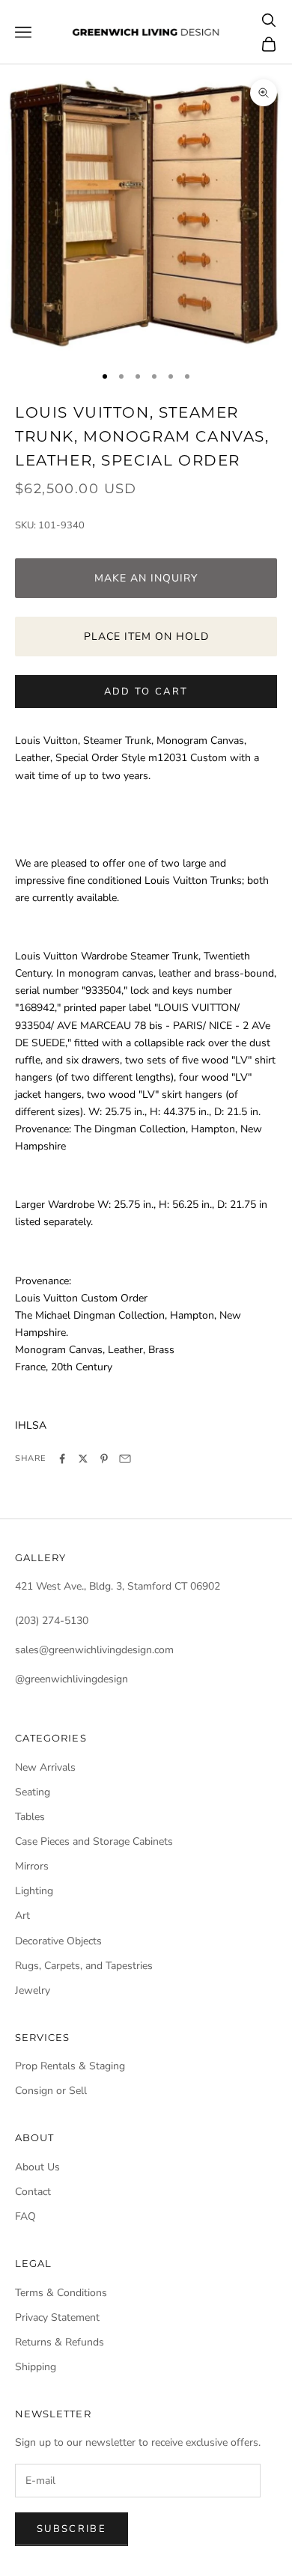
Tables (30, 1817)
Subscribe (72, 2529)
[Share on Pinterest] (104, 1459)
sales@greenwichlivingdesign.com (94, 1650)
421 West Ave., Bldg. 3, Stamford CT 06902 (118, 1586)
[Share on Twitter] (83, 1459)
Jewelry (33, 1990)
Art (22, 1916)
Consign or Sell (51, 2091)
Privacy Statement (57, 2317)
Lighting (34, 1891)
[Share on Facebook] (62, 1459)
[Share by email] (125, 1459)
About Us (37, 2167)
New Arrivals (45, 1767)
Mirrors (32, 1866)
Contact (33, 2192)
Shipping (36, 2367)
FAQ (25, 2216)
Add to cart (146, 692)
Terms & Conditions (61, 2293)
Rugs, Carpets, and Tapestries (84, 1966)
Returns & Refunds (60, 2342)
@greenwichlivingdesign (72, 1679)
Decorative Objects (58, 1941)
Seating (33, 1792)
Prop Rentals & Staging (70, 2066)
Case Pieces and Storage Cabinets (94, 1841)
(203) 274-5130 (52, 1621)
